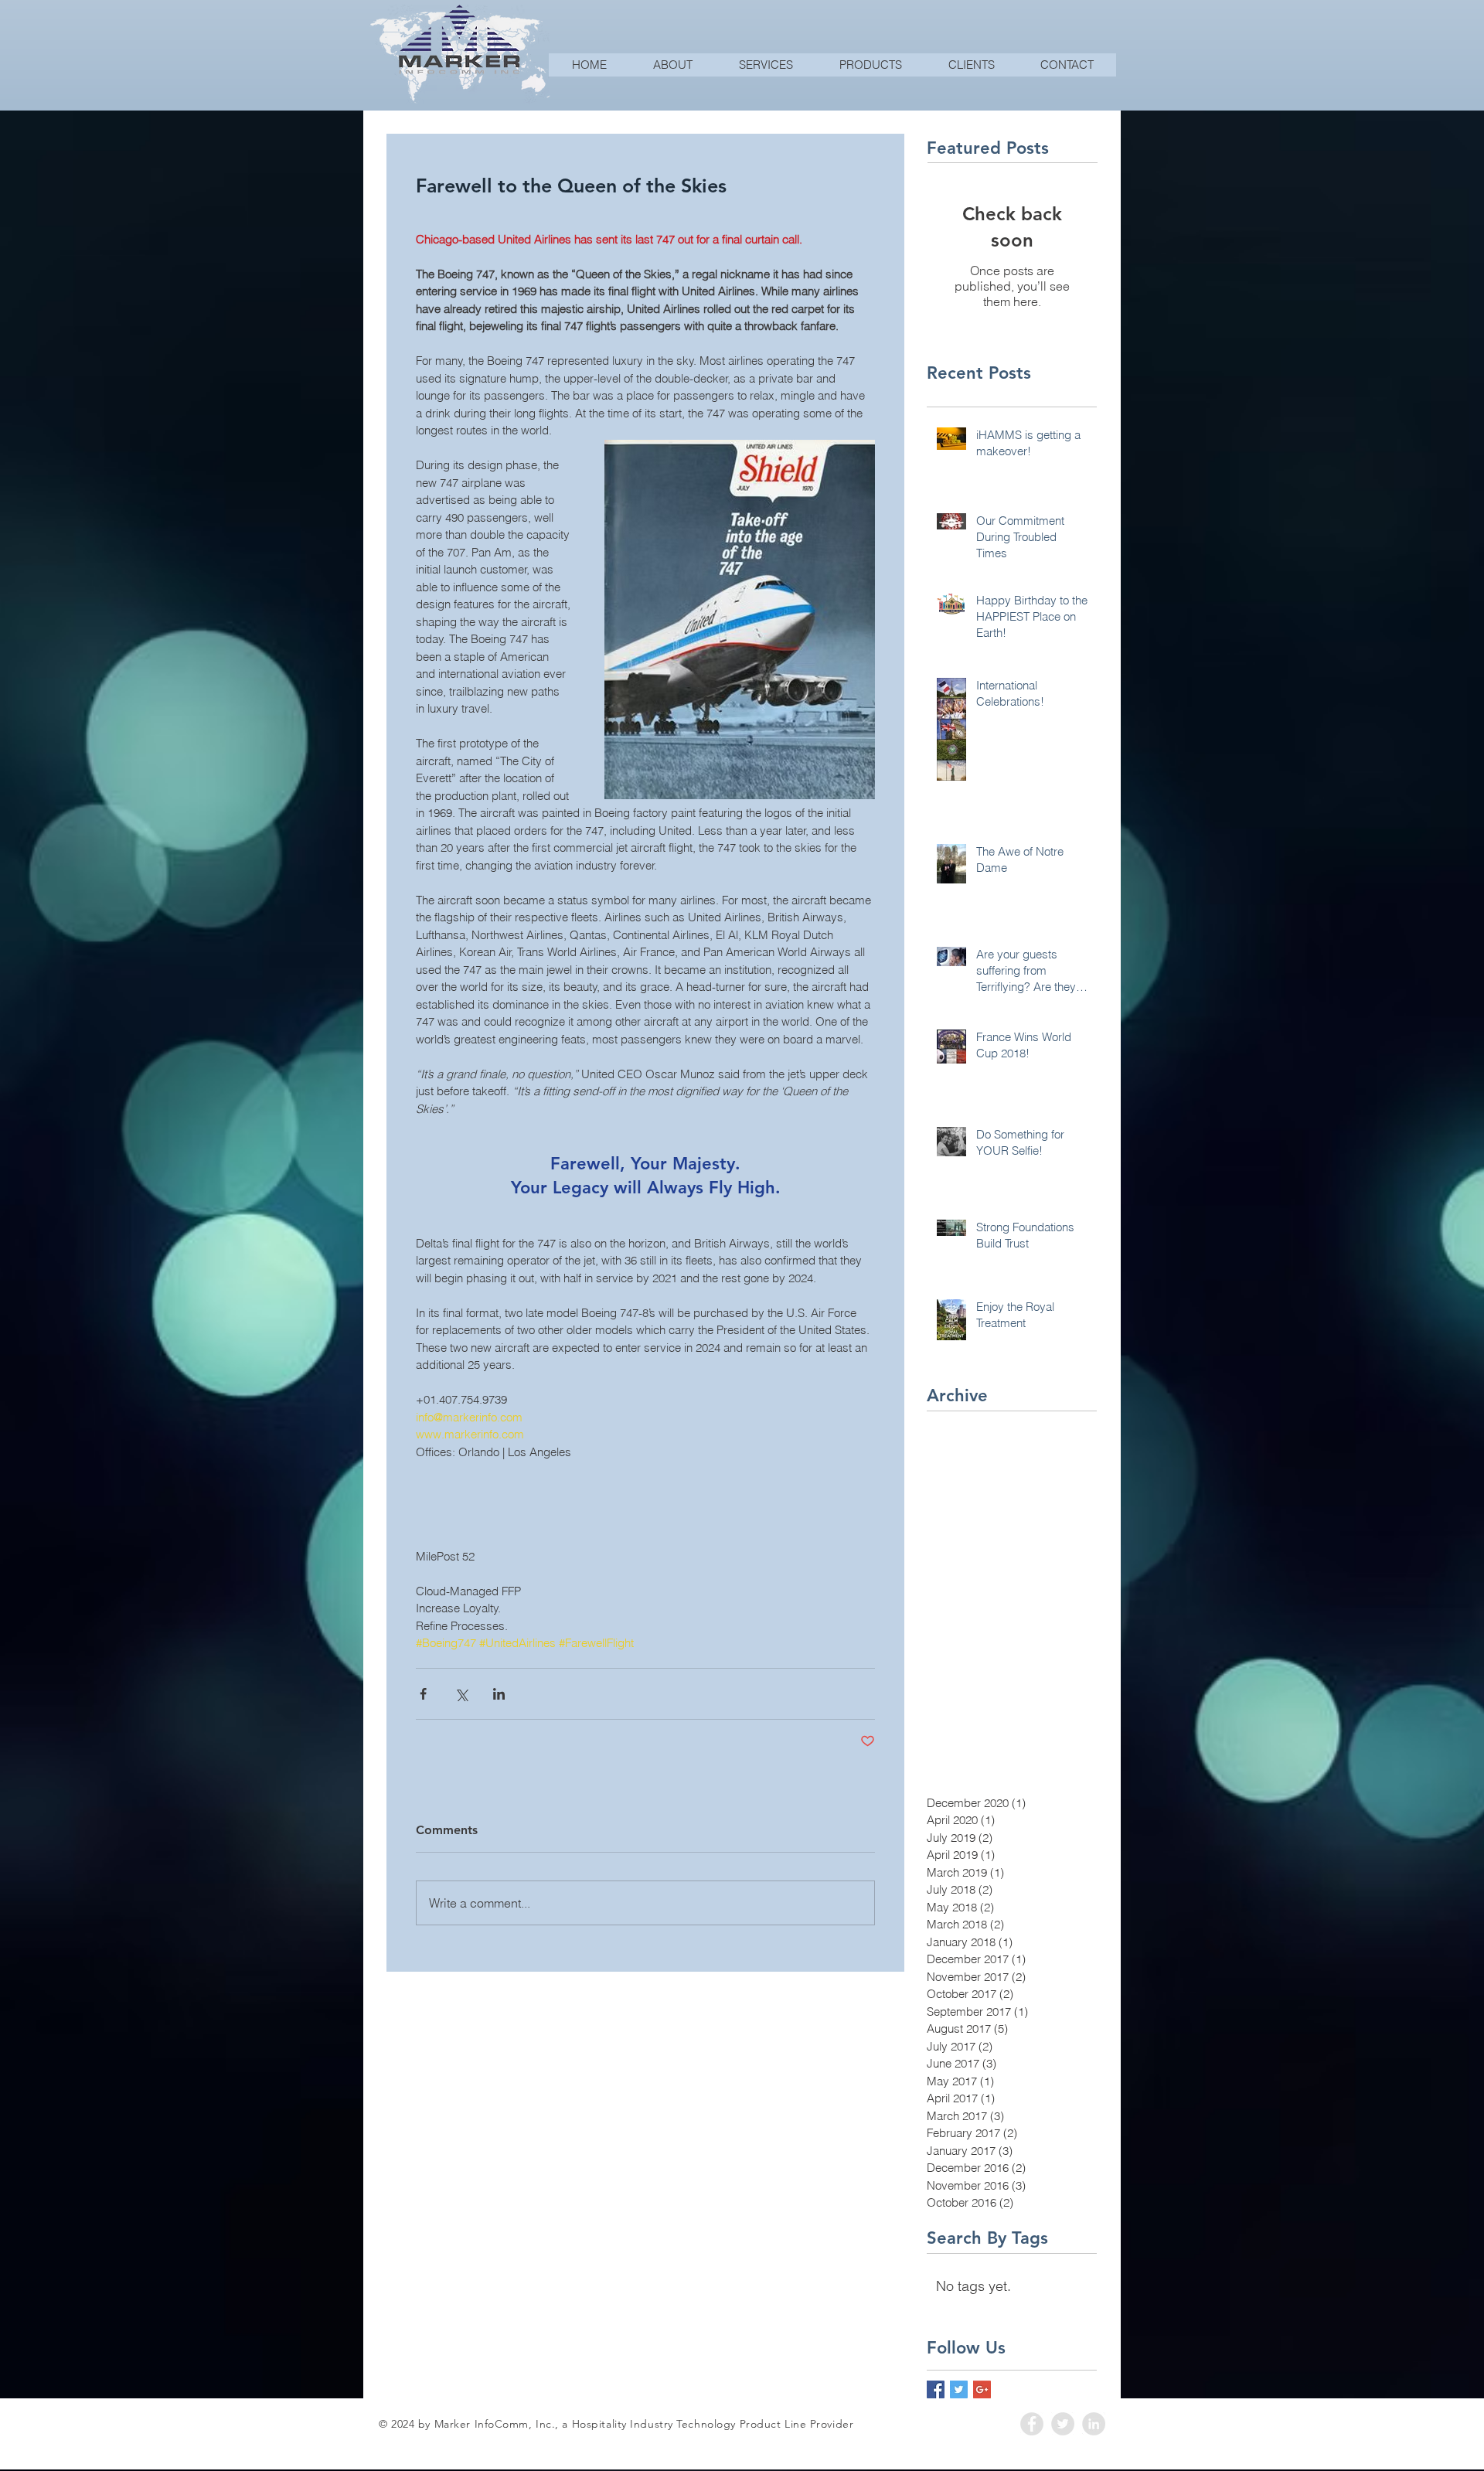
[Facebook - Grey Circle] (1032, 2424)
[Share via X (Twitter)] (461, 1694)
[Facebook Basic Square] (936, 2389)
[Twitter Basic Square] (959, 2389)
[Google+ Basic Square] (982, 2389)
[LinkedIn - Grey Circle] (1094, 2424)
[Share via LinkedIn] (499, 1694)
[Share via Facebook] (423, 1694)
